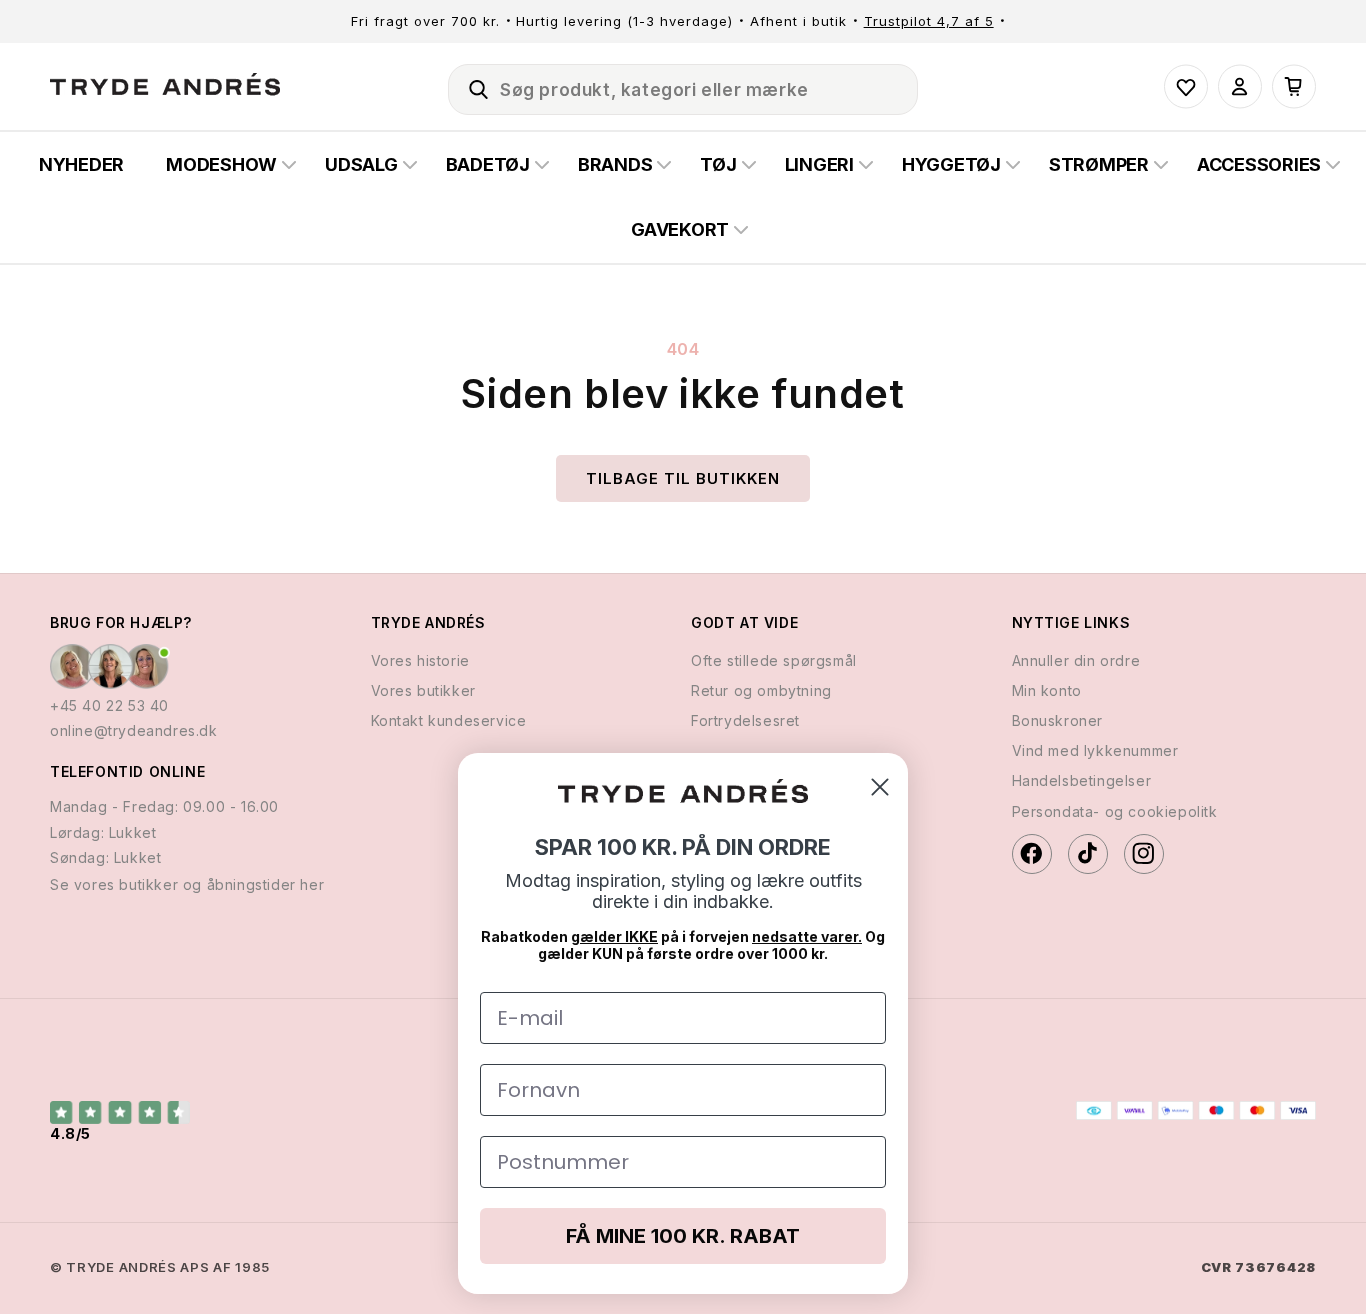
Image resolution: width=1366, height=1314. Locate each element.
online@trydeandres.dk (134, 729)
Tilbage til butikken (683, 478)
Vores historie (420, 659)
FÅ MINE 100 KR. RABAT (683, 1236)
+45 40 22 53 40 (109, 704)
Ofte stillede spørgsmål (774, 659)
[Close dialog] (880, 787)
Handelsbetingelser (1082, 780)
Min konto (1047, 689)
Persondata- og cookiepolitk (1115, 810)
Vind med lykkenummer (1095, 749)
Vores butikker (423, 689)
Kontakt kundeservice (449, 719)
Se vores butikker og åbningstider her (187, 883)
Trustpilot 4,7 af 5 (929, 21)
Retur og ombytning (761, 689)
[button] (470, 86)
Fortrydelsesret (745, 719)
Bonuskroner (1058, 719)
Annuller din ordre (1076, 659)
